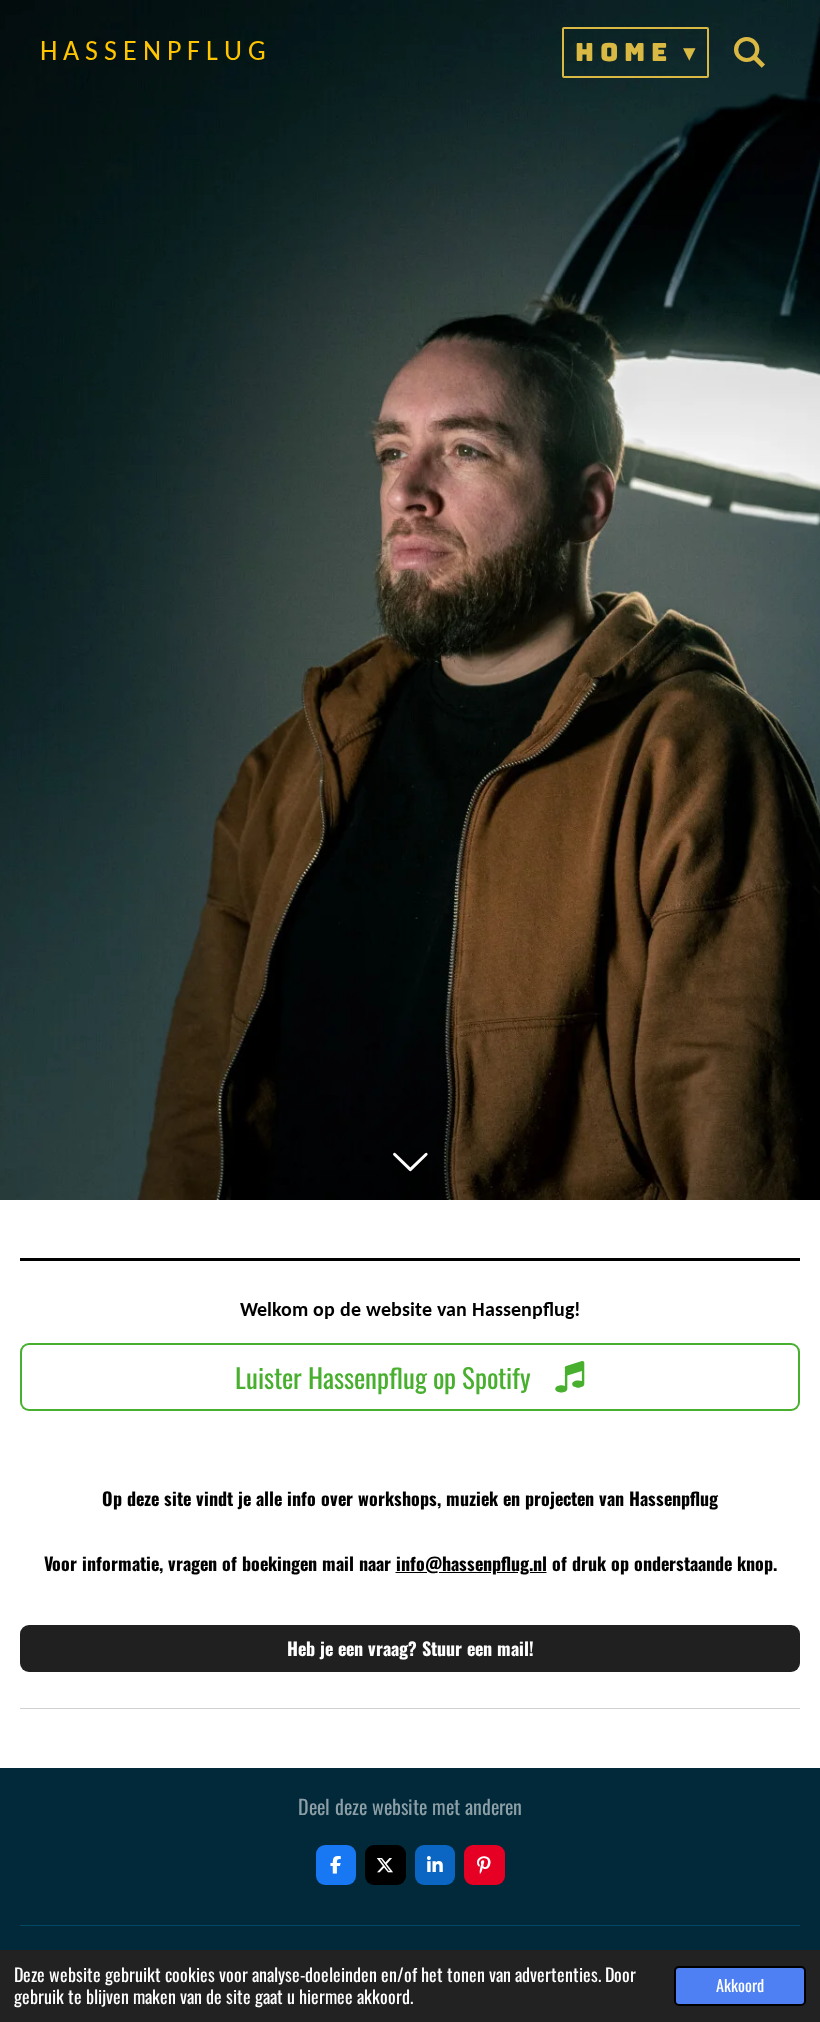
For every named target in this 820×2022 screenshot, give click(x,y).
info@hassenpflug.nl (471, 1563)
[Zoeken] (749, 52)
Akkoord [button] (740, 1985)
